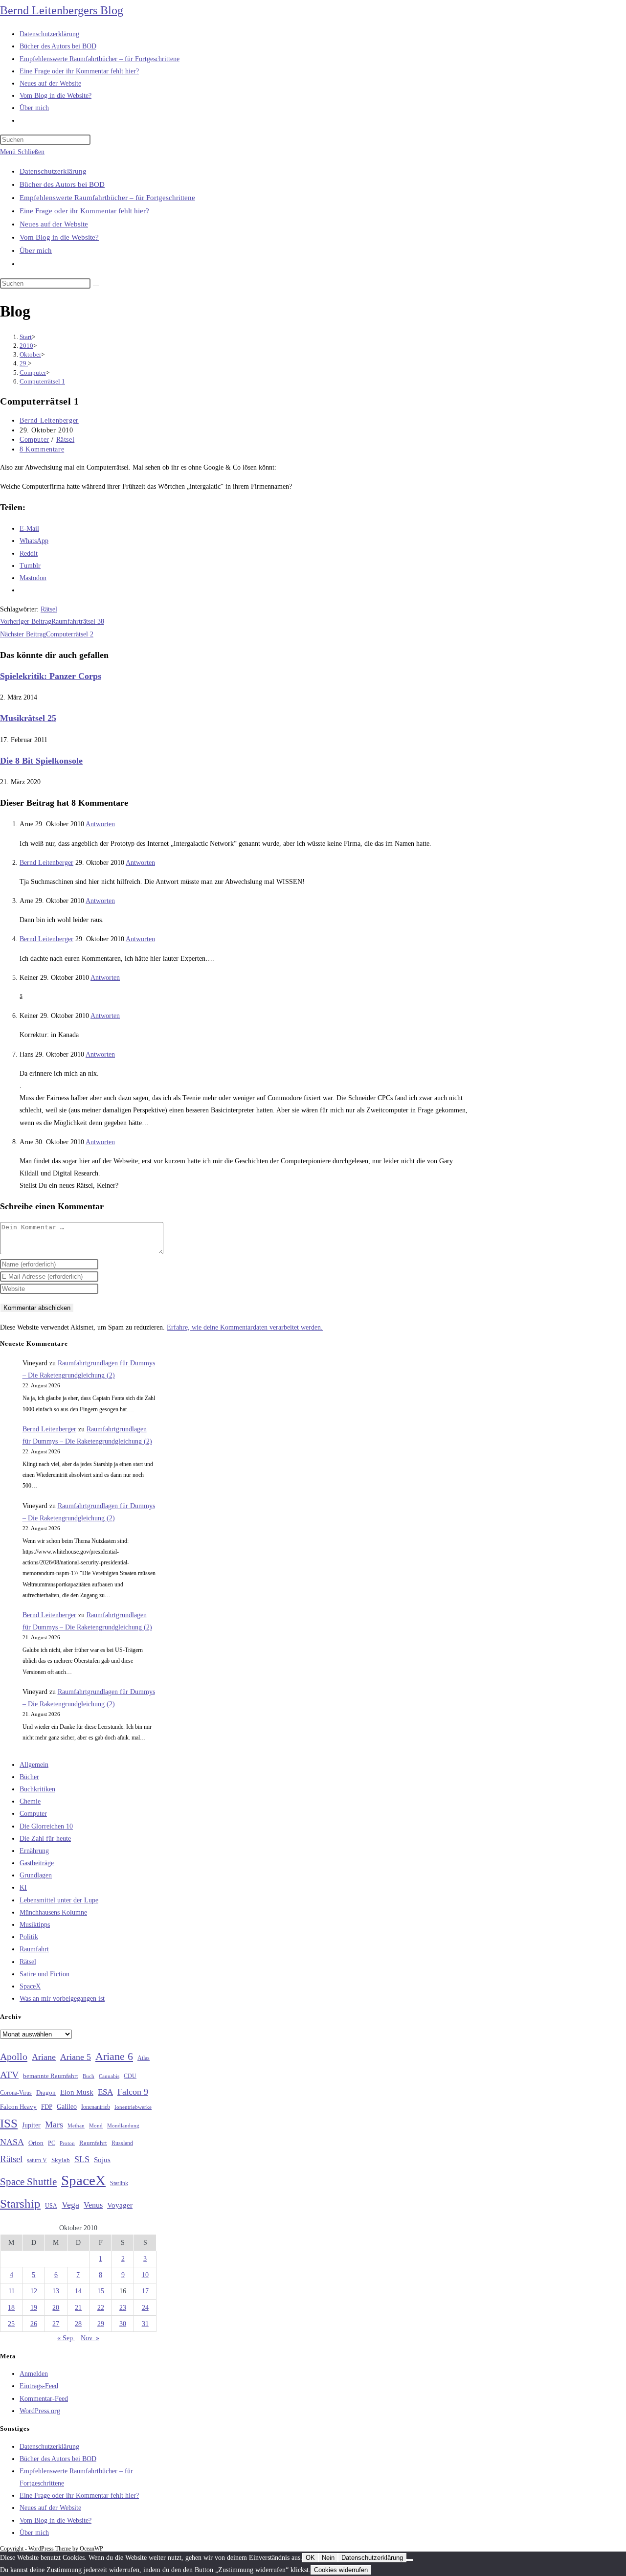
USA (51, 2206)
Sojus (102, 2160)
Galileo (67, 2106)
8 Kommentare (42, 449)
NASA (12, 2142)
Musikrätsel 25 (28, 718)
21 (78, 2308)
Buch (89, 2076)
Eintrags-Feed (39, 2386)
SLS (82, 2159)
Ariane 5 (76, 2057)
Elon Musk (77, 2092)
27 (56, 2324)
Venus (93, 2205)
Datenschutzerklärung (53, 171)
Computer (34, 440)
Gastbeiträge (37, 1863)
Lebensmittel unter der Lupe (59, 1900)
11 (11, 2291)
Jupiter (31, 2125)
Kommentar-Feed (44, 2399)
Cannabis (109, 2076)
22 (101, 2308)
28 (78, 2324)
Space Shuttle (28, 2182)
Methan (76, 2125)
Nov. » (90, 2338)
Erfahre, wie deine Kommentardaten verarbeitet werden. (245, 1327)
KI (23, 1887)
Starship (20, 2203)
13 (56, 2291)
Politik (29, 1937)
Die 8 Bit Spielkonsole (41, 761)
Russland (122, 2143)
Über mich (36, 250)
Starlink (119, 2183)
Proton (67, 2143)
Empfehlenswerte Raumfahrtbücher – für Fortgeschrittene (107, 198)
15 (101, 2291)
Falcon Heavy (18, 2107)
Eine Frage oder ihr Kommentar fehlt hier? (84, 211)
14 (78, 2291)
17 (145, 2291)
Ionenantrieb (96, 2107)
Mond (96, 2125)
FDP (47, 2107)
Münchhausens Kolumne (53, 1912)
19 (34, 2308)
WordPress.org (40, 2411)
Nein (328, 2558)
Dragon (46, 2092)
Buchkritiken (37, 1789)
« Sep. (66, 2338)
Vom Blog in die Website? (59, 237)
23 (123, 2308)
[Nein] (410, 2560)
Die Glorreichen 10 (46, 1826)
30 (123, 2324)
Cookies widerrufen (341, 2570)
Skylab (61, 2160)
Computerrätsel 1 (42, 381)
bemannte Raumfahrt (51, 2076)
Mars (54, 2124)
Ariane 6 (114, 2056)
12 (34, 2291)
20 (56, 2308)
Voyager (120, 2205)
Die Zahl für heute (45, 1839)
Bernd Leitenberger (49, 420)
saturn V (37, 2160)
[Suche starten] (96, 286)
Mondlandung (123, 2126)
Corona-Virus (16, 2093)
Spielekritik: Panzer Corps (51, 676)
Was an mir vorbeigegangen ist (62, 1999)
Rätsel (66, 440)
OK (310, 2558)
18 (11, 2308)
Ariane (44, 2057)
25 (11, 2324)
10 (145, 2275)
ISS (9, 2123)
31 (145, 2324)
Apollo (14, 2056)
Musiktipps (35, 1925)
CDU (130, 2076)
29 (101, 2324)
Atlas (144, 2058)
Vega (70, 2205)
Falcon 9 (133, 2092)
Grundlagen (36, 1875)
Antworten (100, 824)
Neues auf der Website (54, 224)
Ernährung (34, 1851)
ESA (105, 2092)
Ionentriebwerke (133, 2107)
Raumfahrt (34, 1949)
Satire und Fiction (45, 1974)
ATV (9, 2075)
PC (52, 2143)
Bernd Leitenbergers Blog (62, 10)
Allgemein (34, 1765)
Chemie (30, 1801)
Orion (36, 2143)
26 (34, 2324)
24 (145, 2308)
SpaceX (30, 1986)
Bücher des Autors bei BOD (62, 184)
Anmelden (34, 2374)
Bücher (29, 1777)
